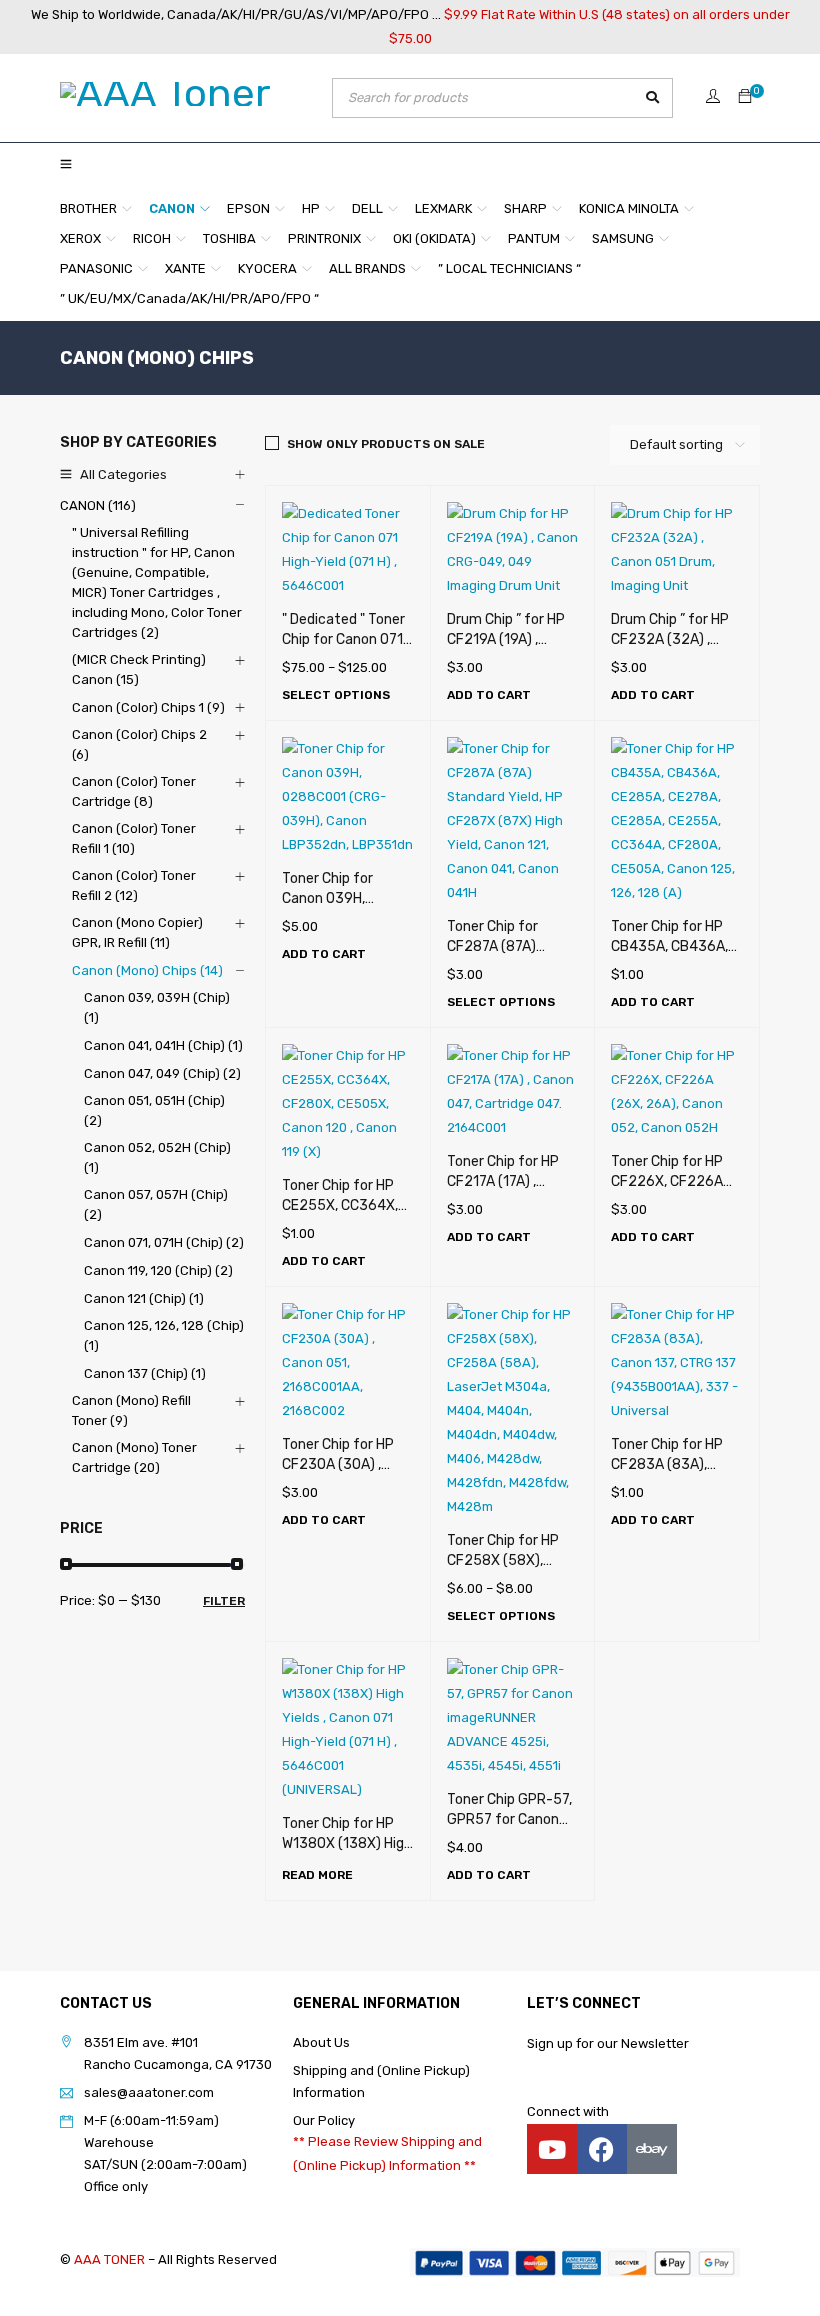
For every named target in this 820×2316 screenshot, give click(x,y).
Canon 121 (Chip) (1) (144, 1298)
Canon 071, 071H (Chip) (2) (164, 1242)
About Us (321, 2042)
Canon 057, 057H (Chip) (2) (156, 1204)
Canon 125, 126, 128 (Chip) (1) (164, 1335)
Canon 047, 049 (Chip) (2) (162, 1073)
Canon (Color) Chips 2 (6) (139, 744)
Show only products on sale (386, 444)
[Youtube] (552, 2149)
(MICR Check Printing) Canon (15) (139, 669)
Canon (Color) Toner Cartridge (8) (134, 791)
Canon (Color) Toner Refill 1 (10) (134, 838)
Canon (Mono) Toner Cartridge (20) (134, 1457)
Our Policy (324, 2120)
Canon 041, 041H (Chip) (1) (163, 1045)
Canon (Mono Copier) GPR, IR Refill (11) (137, 932)
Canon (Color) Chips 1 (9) (148, 707)
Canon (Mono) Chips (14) (147, 970)
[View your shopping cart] (745, 97)
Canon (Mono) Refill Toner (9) (131, 1410)
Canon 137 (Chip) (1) (145, 1373)
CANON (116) (98, 505)
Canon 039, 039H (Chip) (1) (157, 1007)
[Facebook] (602, 2149)
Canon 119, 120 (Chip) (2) (158, 1270)
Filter (224, 1601)
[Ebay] (652, 2149)
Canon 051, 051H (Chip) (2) (154, 1110)
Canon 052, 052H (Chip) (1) (157, 1157)
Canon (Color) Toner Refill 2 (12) (134, 885)
